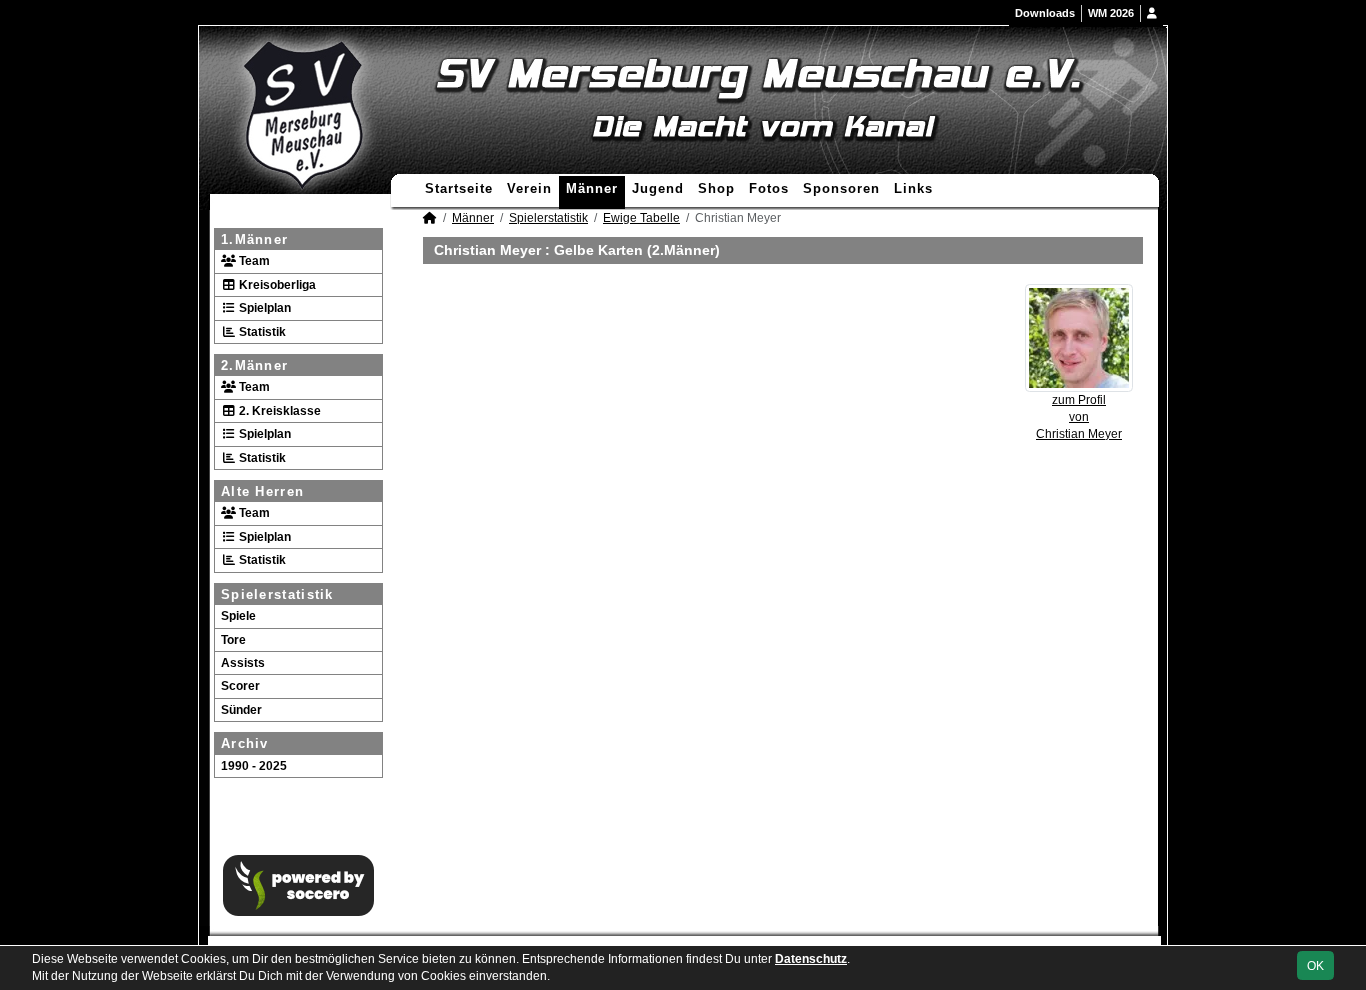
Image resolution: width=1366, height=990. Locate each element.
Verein (529, 188)
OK (1315, 966)
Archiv (245, 743)
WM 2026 (1111, 13)
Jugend (658, 188)
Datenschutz (811, 959)
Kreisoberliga (276, 285)
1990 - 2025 (254, 766)
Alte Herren (262, 491)
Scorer (240, 686)
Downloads (1045, 13)
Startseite (459, 188)
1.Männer (254, 239)
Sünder (241, 710)
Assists (243, 663)
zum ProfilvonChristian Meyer (1079, 417)
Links (913, 188)
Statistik (261, 332)
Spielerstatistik (277, 594)
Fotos (769, 188)
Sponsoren (841, 188)
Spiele (238, 616)
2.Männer (254, 365)
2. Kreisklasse (278, 411)
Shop (716, 188)
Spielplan (263, 308)
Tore (233, 640)
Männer (592, 188)
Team (253, 261)
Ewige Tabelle (641, 218)
